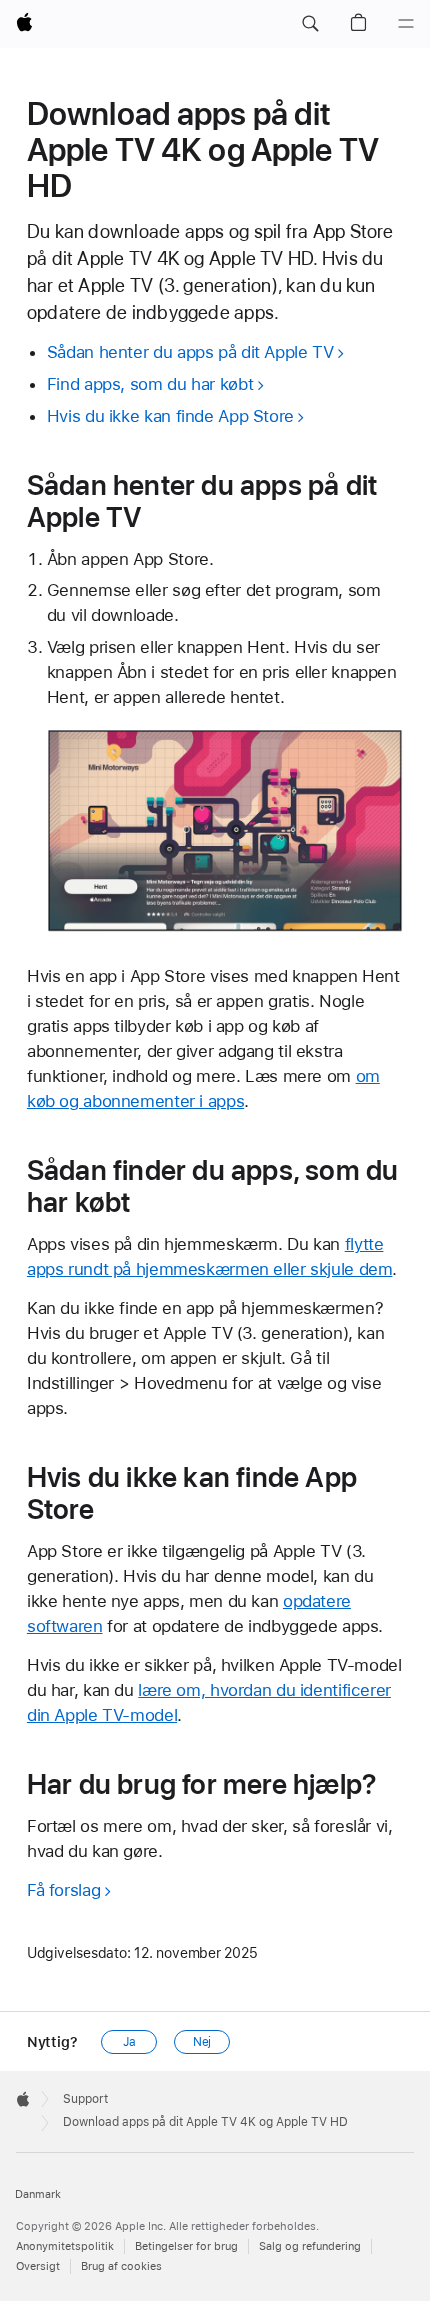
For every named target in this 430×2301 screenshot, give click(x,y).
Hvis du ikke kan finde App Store (170, 416)
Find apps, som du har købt (150, 384)
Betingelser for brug (186, 2246)
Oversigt (38, 2266)
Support (85, 2099)
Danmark (38, 2194)
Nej (202, 2042)
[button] (310, 24)
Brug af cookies (121, 2266)
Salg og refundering (310, 2246)
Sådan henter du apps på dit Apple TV (190, 352)
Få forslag (63, 1890)
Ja (129, 2042)
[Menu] (406, 24)
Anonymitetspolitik (65, 2246)
